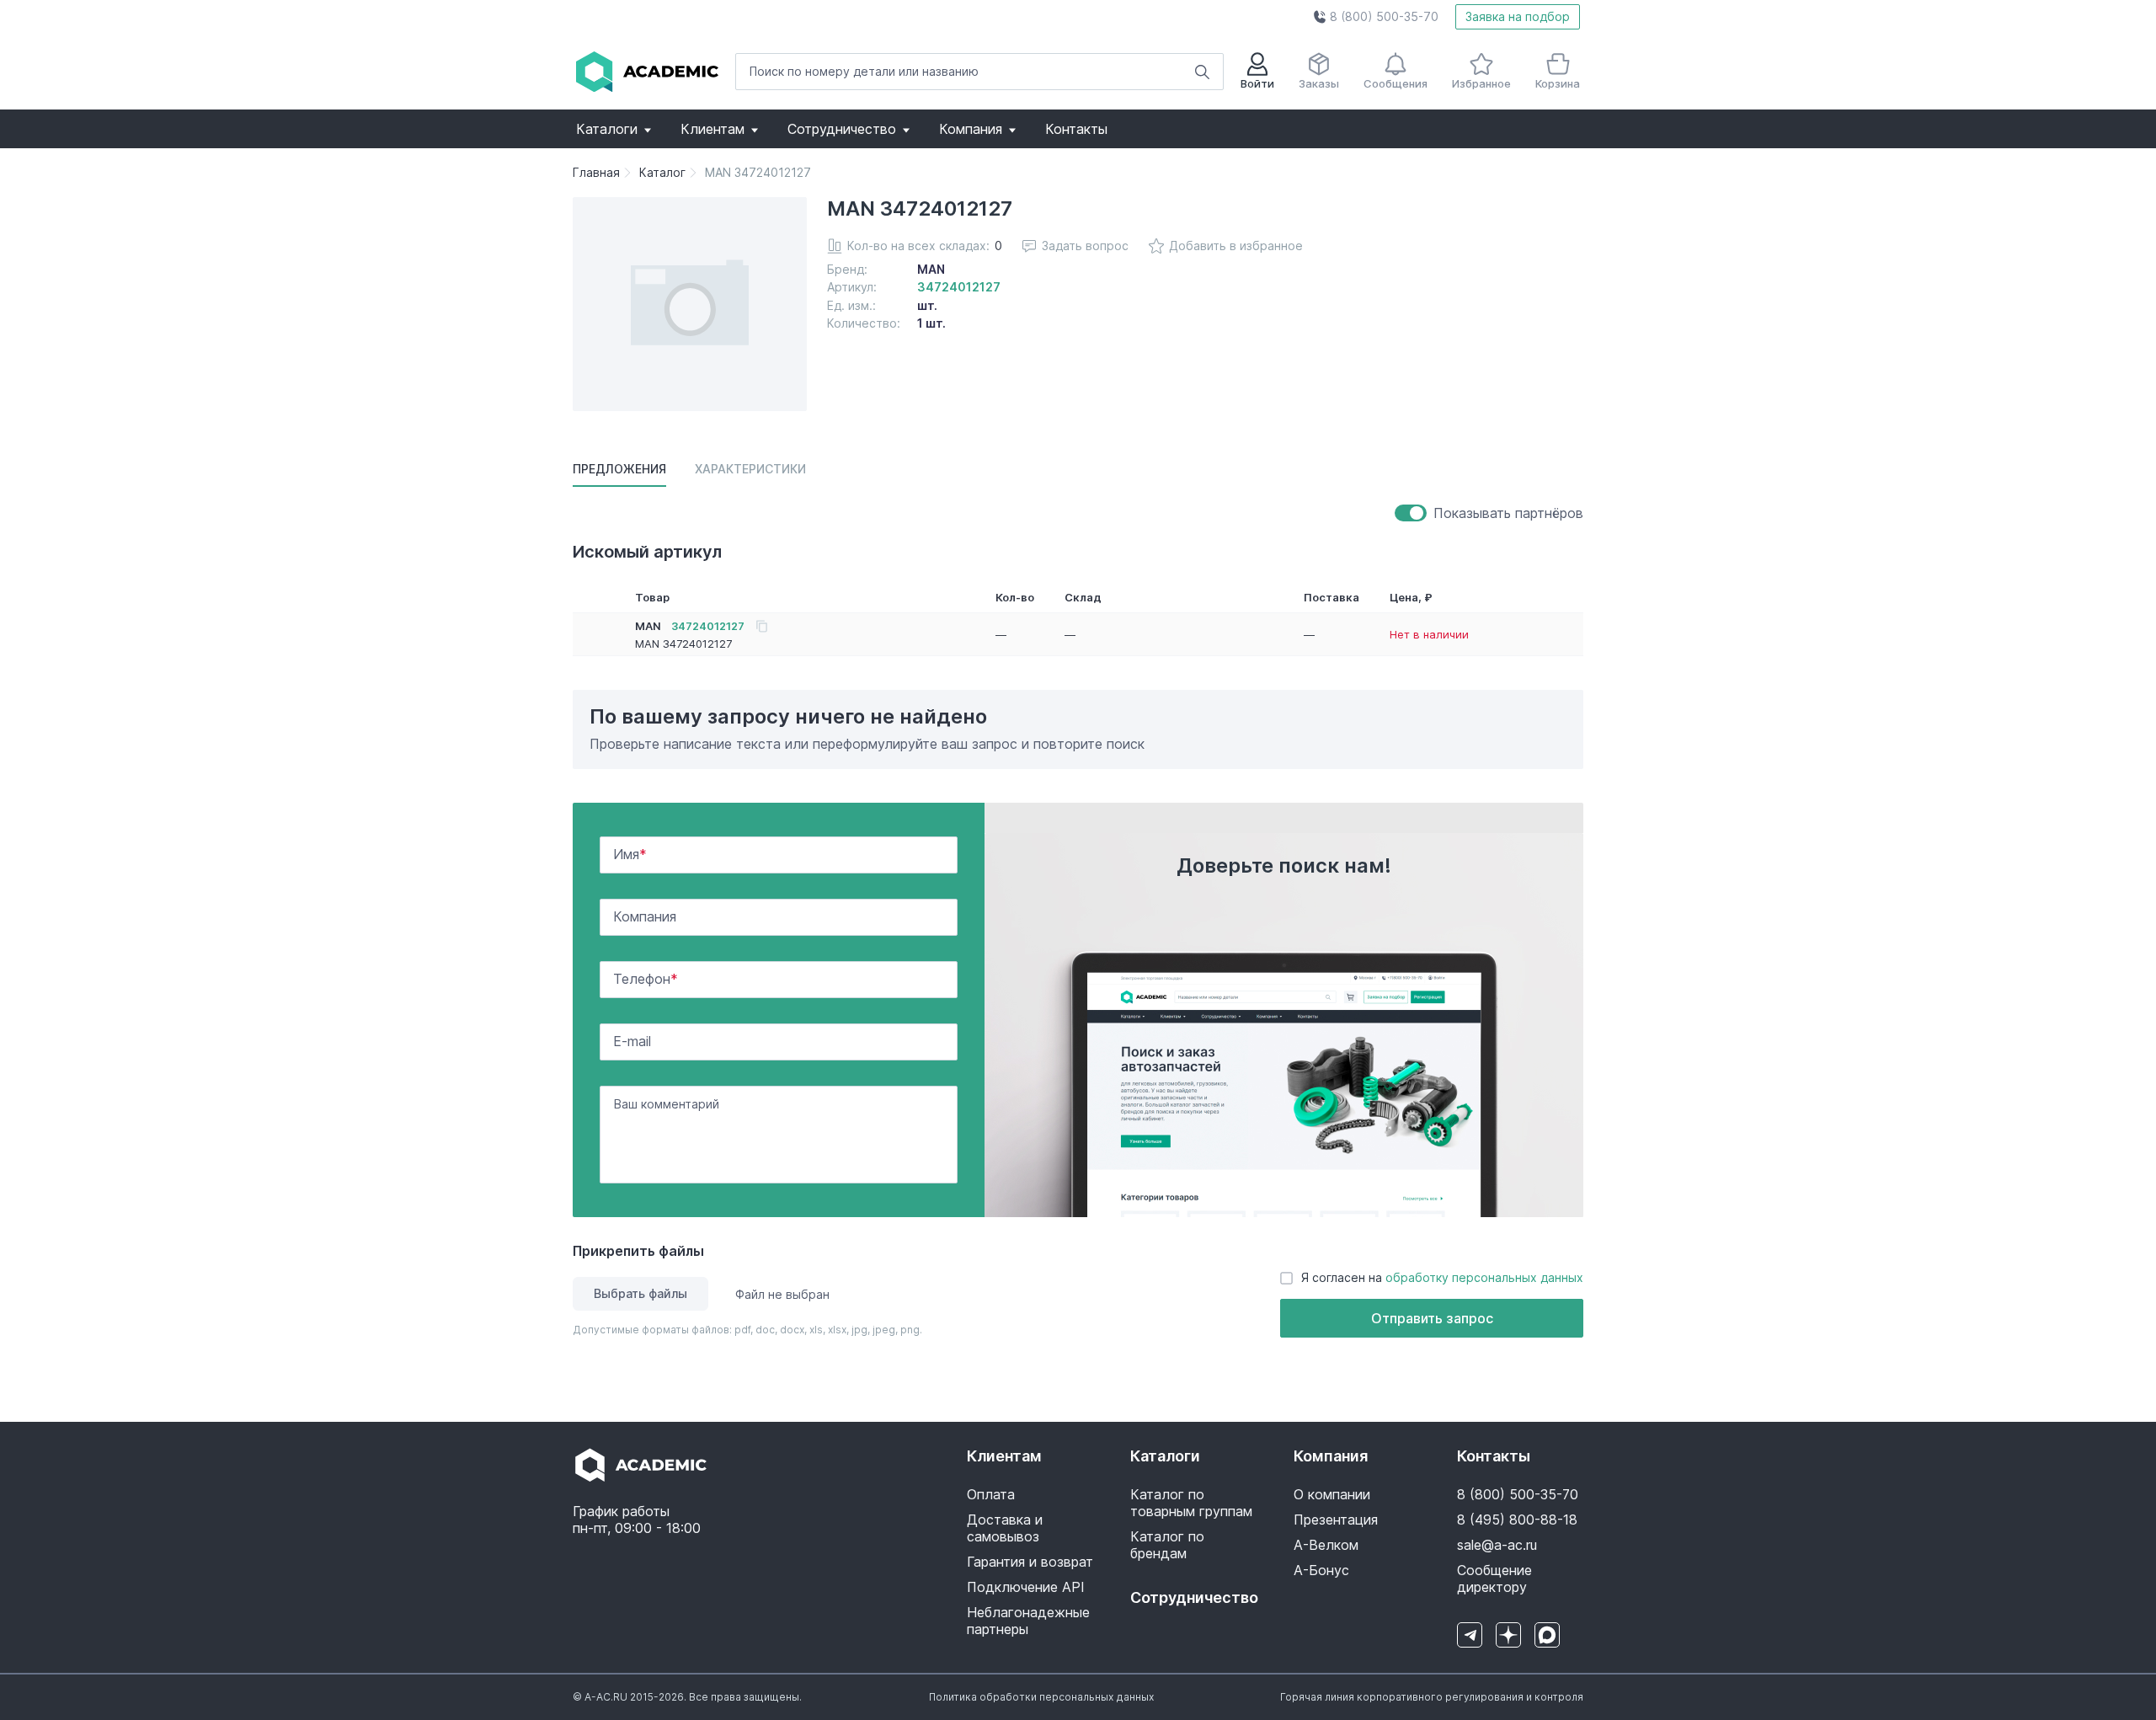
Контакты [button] (1076, 129)
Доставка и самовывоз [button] (1005, 1528)
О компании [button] (1332, 1494)
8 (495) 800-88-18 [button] (1517, 1520)
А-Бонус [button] (1321, 1570)
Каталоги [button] (607, 129)
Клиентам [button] (712, 129)
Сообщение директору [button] (1494, 1578)
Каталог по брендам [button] (1167, 1545)
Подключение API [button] (1026, 1587)
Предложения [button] (619, 469)
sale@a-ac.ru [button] (1497, 1545)
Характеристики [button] (750, 469)
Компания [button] (971, 129)
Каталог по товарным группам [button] (1191, 1503)
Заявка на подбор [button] (1518, 16)
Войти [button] (1257, 83)
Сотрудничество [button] (842, 129)
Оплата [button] (991, 1494)
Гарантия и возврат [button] (1030, 1562)
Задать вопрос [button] (1085, 246)
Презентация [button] (1336, 1520)
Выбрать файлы (640, 1293)
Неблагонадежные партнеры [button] (1028, 1621)
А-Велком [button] (1326, 1545)
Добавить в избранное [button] (1236, 246)
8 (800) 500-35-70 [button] (1518, 1494)
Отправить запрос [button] (1432, 1318)
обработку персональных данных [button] (1484, 1277)
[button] (1376, 17)
